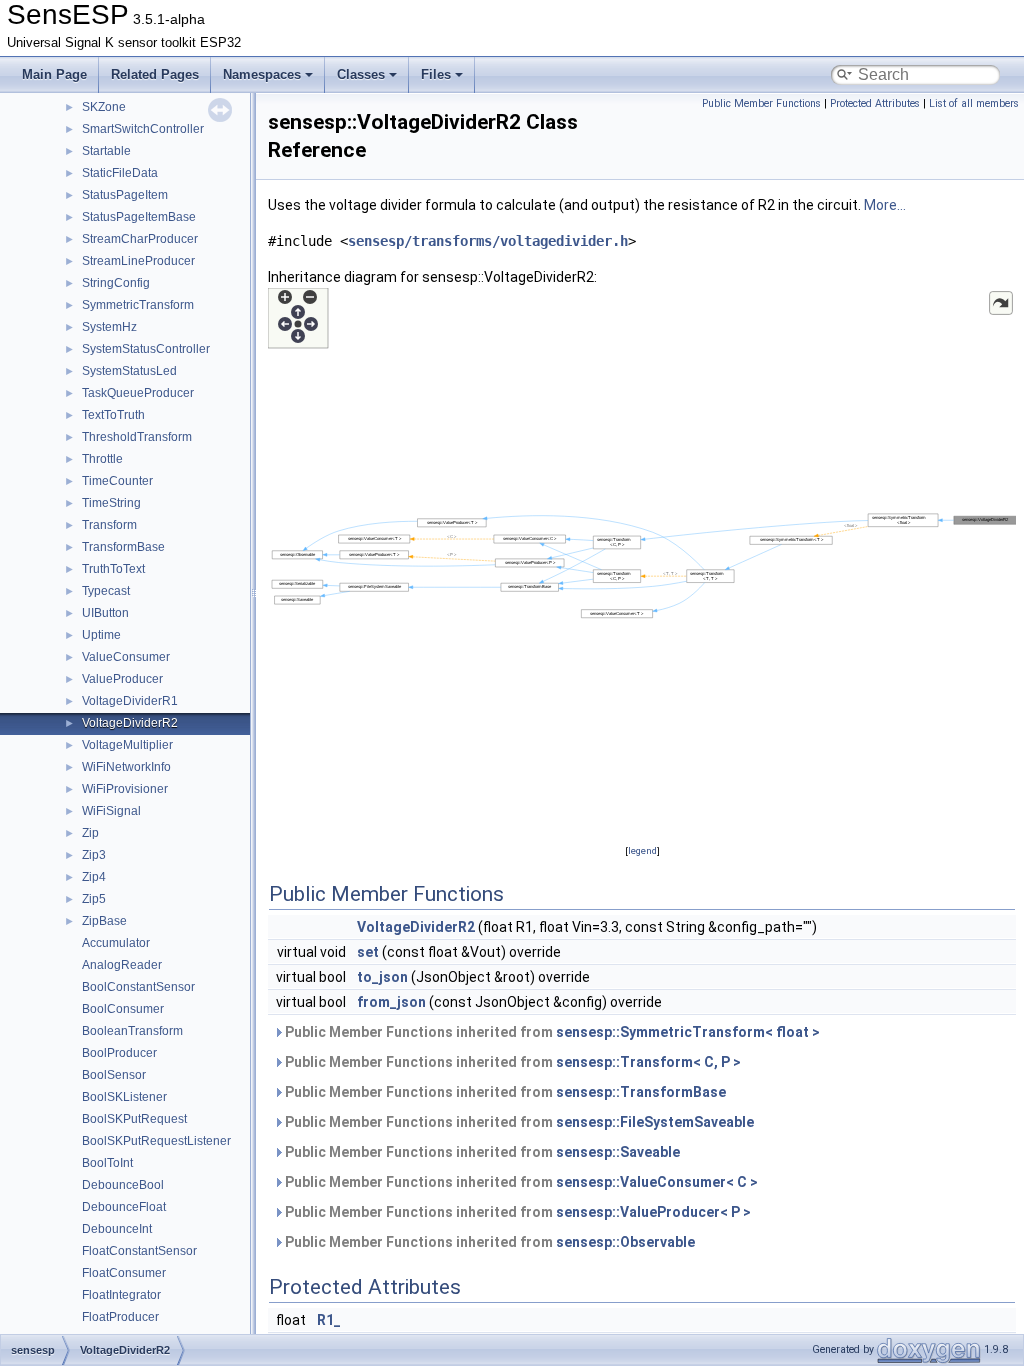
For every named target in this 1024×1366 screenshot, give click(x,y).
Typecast (106, 591)
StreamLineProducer (138, 261)
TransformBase (123, 547)
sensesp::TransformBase (641, 1092)
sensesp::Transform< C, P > (648, 1062)
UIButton (105, 613)
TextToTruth (113, 415)
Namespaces (262, 74)
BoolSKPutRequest (134, 1119)
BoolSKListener (124, 1097)
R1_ (329, 1320)
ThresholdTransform (137, 437)
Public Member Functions (761, 103)
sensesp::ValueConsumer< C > (657, 1182)
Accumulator (116, 943)
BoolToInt (107, 1163)
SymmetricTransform (138, 305)
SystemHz (109, 327)
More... (885, 205)
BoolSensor (114, 1075)
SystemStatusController (146, 349)
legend (642, 850)
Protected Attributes (875, 103)
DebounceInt (117, 1229)
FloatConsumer (124, 1273)
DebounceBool (123, 1185)
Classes (361, 74)
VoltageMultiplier (127, 745)
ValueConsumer (126, 657)
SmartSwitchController (143, 129)
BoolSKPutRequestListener (156, 1141)
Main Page (54, 74)
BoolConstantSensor (138, 987)
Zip (90, 833)
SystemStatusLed (129, 371)
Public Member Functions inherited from (551, 1032)
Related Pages (155, 74)
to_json (382, 977)
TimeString (111, 503)
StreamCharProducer (140, 239)
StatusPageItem (125, 195)
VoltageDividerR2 (130, 723)
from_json (391, 1002)
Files (436, 74)
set (368, 952)
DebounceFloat (124, 1207)
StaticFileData (120, 173)
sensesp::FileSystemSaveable (655, 1122)
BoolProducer (119, 1053)
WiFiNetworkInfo (126, 767)
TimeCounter (117, 481)
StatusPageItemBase (139, 217)
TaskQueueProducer (138, 393)
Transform (109, 525)
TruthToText (113, 569)
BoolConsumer (123, 1009)
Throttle (102, 459)
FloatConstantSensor (139, 1251)
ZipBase (104, 921)
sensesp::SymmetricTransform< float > (688, 1032)
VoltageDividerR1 (130, 701)
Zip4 (94, 877)
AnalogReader (122, 965)
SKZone (104, 107)
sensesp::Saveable (618, 1152)
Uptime (101, 635)
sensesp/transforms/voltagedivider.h (488, 241)
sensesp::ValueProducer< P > (653, 1212)
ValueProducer (122, 679)
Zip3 (94, 855)
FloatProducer (120, 1317)
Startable (106, 151)
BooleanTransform (132, 1031)
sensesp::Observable (625, 1242)
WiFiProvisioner (125, 789)
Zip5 (94, 899)
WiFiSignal (111, 811)
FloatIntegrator (121, 1295)
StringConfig (116, 283)
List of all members (974, 103)
